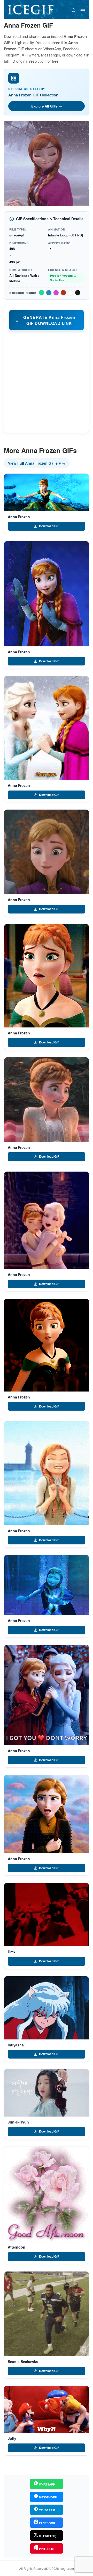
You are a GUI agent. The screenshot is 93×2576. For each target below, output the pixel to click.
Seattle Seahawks (23, 2361)
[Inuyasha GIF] (47, 2008)
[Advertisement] (47, 381)
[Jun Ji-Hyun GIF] (47, 2093)
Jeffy (12, 2438)
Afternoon (17, 2247)
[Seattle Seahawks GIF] (47, 2314)
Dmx (12, 1952)
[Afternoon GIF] (47, 2194)
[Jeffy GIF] (47, 2409)
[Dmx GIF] (47, 1915)
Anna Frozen (19, 517)
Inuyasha (16, 2045)
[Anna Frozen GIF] (47, 492)
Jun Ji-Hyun (18, 2122)
